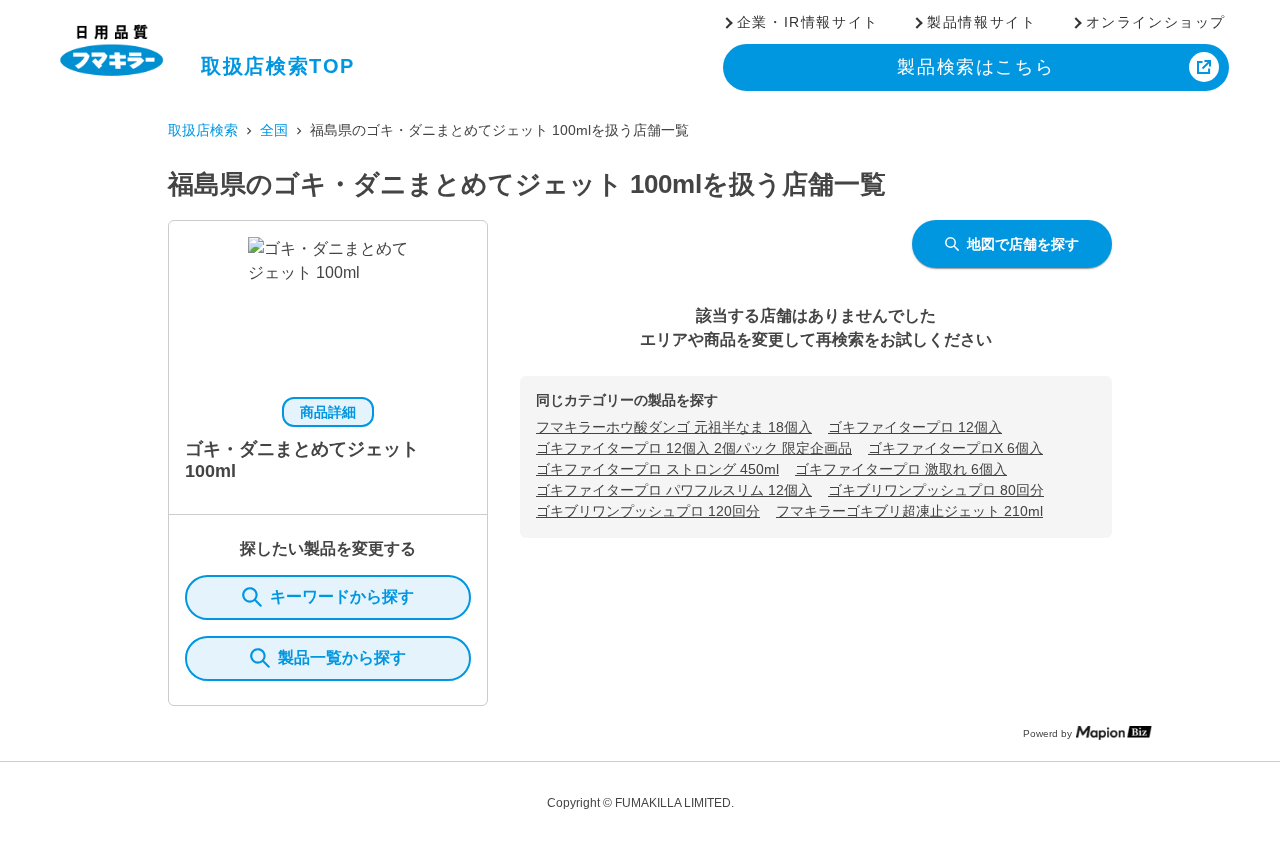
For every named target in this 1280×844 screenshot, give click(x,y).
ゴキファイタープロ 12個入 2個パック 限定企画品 (694, 448)
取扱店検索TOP (278, 66)
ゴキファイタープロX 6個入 (955, 448)
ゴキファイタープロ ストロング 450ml (657, 469)
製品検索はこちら (975, 67)
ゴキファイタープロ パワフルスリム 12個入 (674, 490)
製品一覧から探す (342, 657)
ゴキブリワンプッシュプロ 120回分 (648, 511)
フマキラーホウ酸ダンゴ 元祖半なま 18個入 (674, 427)
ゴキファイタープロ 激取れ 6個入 (901, 469)
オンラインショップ (1156, 22)
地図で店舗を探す (1023, 244)
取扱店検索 (203, 130)
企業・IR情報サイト (808, 22)
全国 (274, 130)
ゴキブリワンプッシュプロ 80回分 (936, 490)
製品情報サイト (981, 22)
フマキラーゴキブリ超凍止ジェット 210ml (909, 511)
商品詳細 (328, 412)
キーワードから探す (342, 596)
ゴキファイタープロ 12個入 (915, 427)
